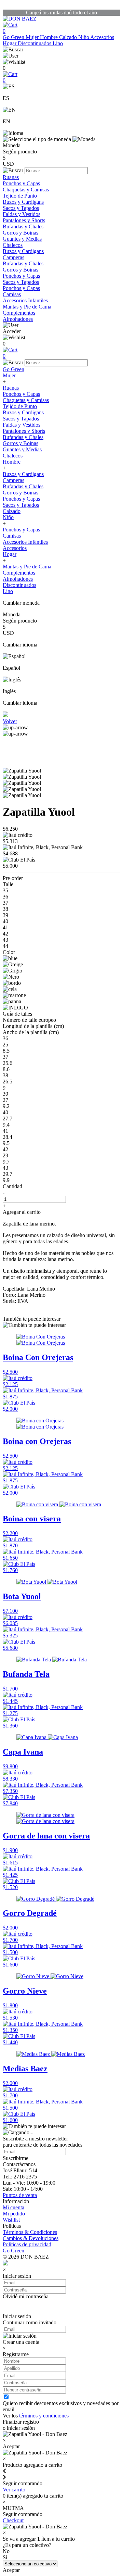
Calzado (69, 37)
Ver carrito (14, 2490)
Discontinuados (35, 43)
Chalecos (13, 245)
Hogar (10, 43)
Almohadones (18, 319)
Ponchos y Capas (21, 183)
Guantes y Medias (22, 239)
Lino (58, 43)
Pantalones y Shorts (24, 220)
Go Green (14, 37)
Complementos (19, 313)
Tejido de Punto (20, 196)
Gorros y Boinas (20, 233)
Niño (84, 37)
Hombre (50, 37)
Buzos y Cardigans (23, 202)
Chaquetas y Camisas (26, 190)
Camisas (12, 294)
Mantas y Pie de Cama (27, 307)
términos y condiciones (44, 2416)
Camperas (13, 257)
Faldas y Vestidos (22, 214)
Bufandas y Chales (23, 227)
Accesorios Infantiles (25, 300)
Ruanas (11, 177)
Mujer (33, 37)
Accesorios (102, 37)
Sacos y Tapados (21, 208)
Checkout (13, 2520)
